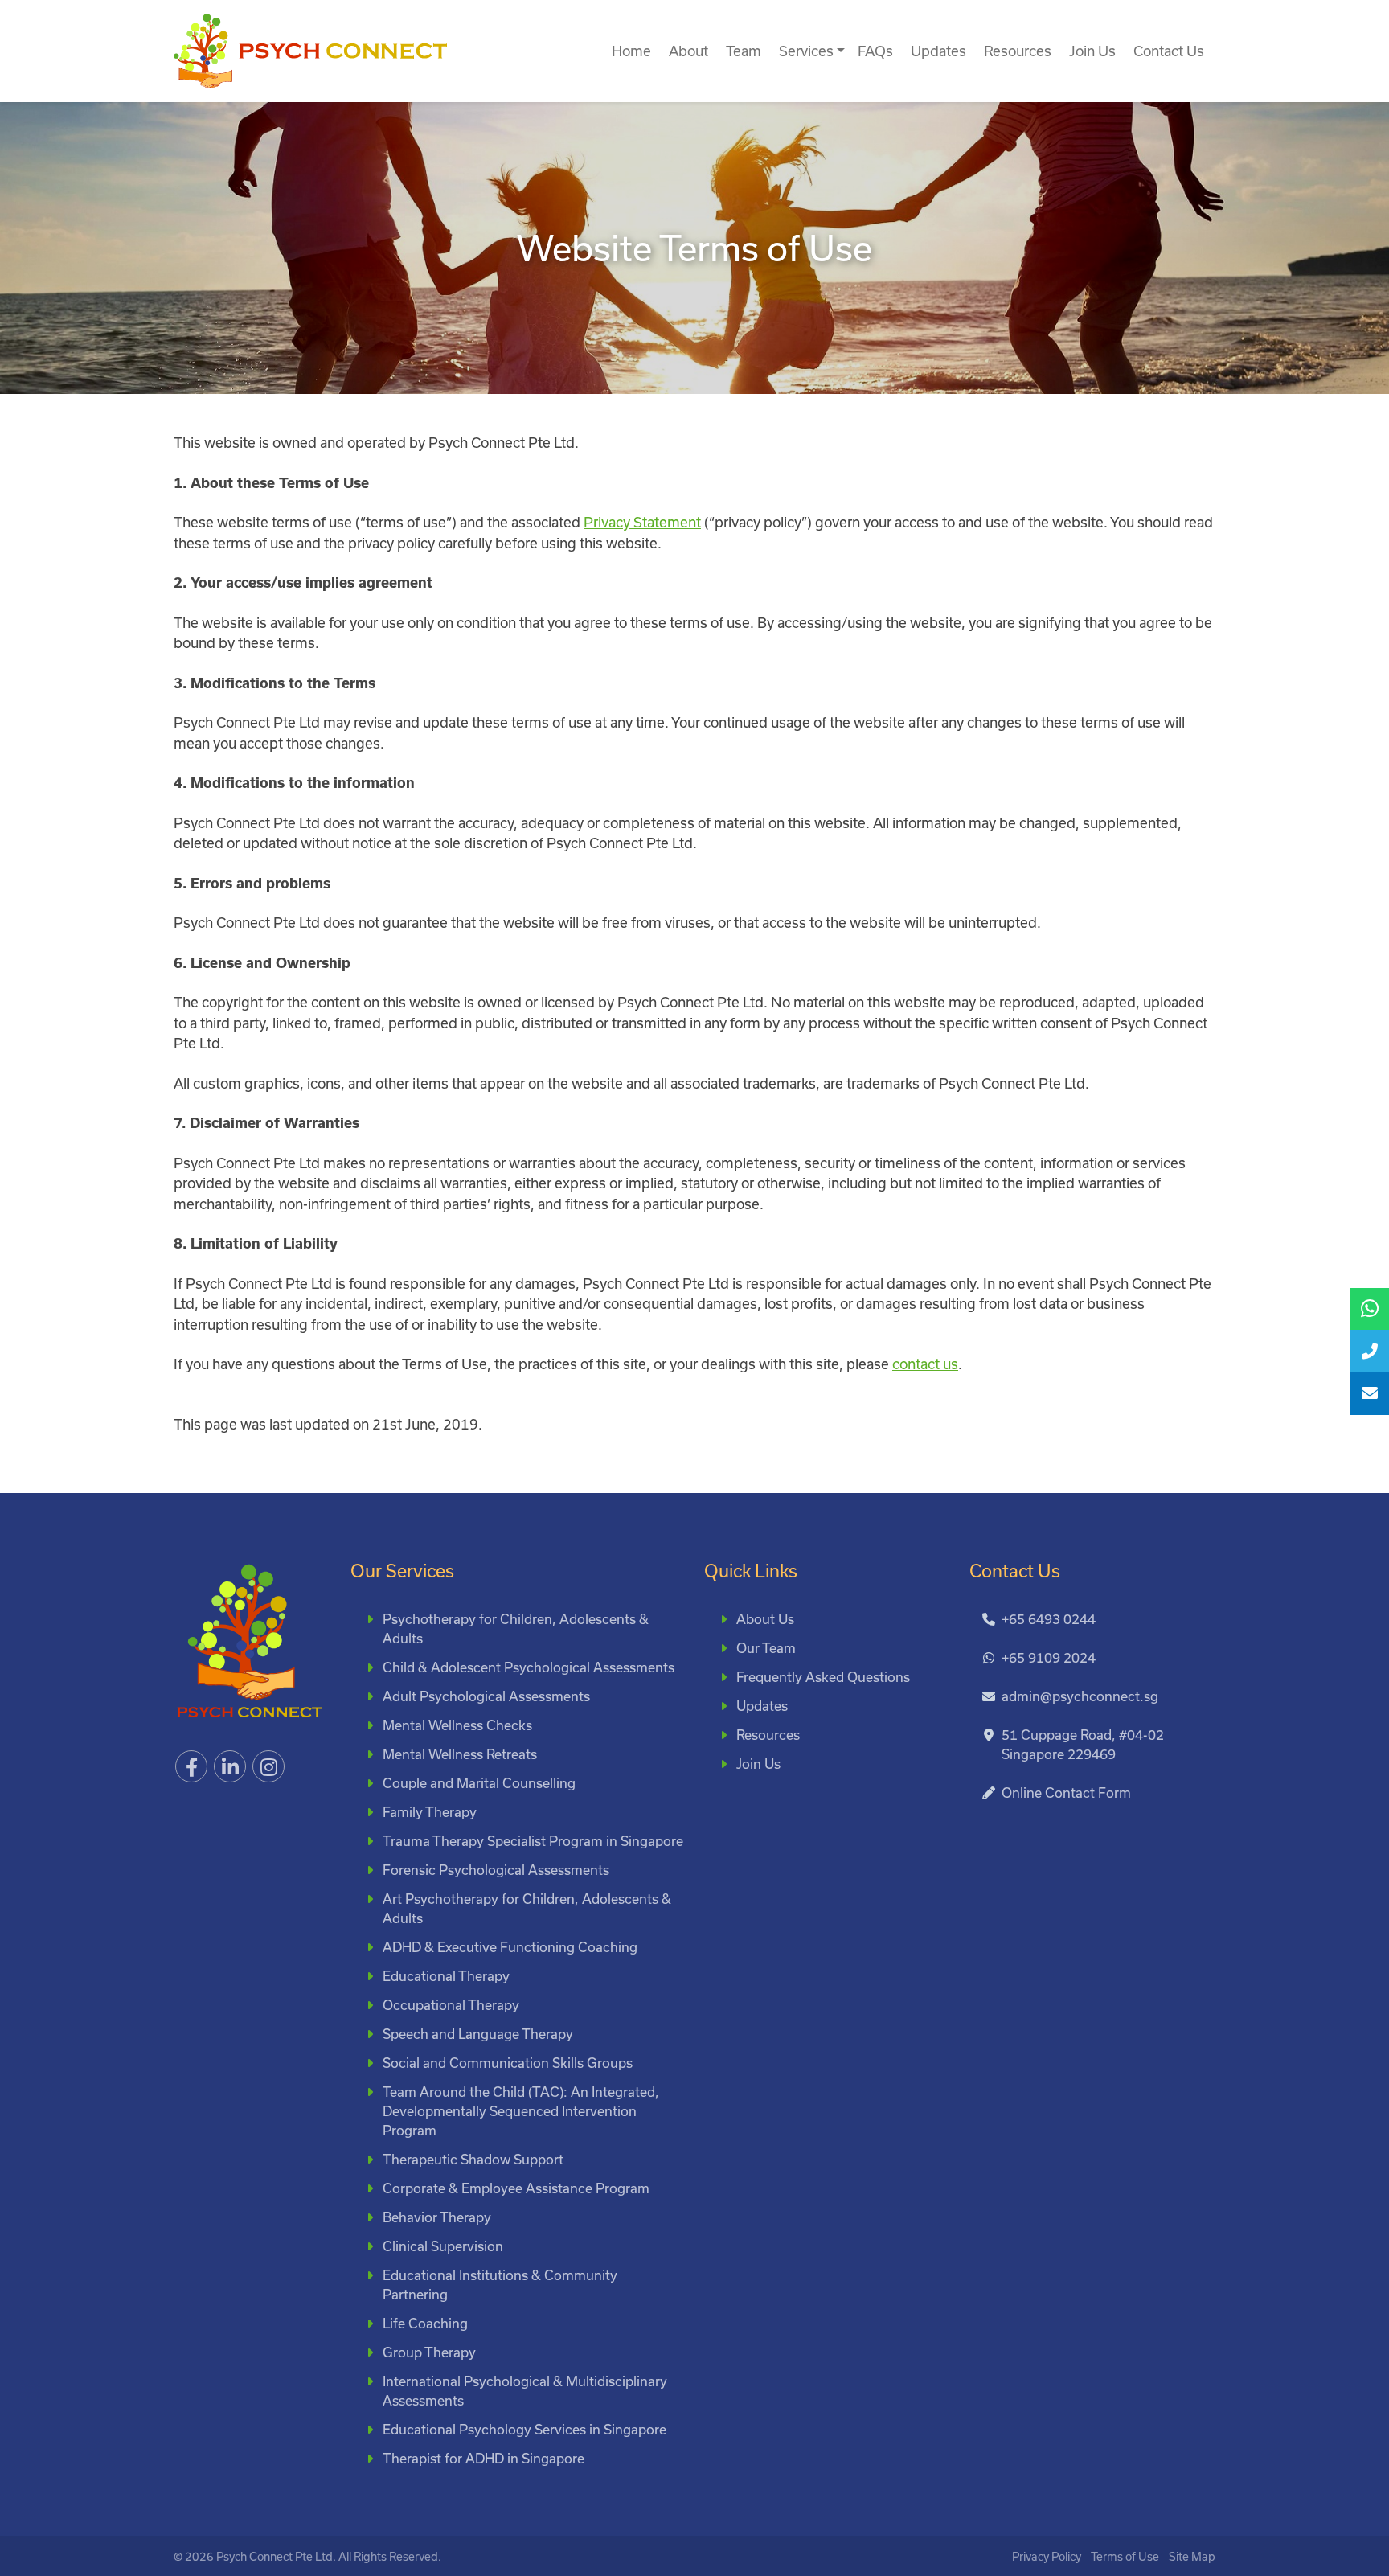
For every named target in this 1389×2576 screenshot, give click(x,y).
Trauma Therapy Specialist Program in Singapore (533, 1841)
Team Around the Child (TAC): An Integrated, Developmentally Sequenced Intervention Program (521, 2111)
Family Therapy (430, 1812)
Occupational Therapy (451, 2005)
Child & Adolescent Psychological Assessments (529, 1667)
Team (744, 51)
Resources (1018, 51)
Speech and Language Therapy (478, 2034)
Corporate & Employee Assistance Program (516, 2188)
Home (631, 51)
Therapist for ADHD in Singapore (483, 2458)
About (688, 51)
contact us (925, 1364)
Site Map (1192, 2556)
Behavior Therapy (437, 2217)
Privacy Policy (1047, 2556)
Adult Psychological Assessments (486, 1696)
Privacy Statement (642, 522)
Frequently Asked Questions (823, 1677)
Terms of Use (1125, 2556)
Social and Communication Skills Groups (508, 2063)
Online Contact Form (1066, 1793)
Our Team (766, 1648)
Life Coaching (425, 2323)
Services (806, 51)
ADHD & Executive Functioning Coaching (510, 1947)
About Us (765, 1619)
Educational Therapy (446, 1976)
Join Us (1092, 51)
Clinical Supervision (443, 2246)
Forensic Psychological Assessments (496, 1870)
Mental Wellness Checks (457, 1725)
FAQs (875, 51)
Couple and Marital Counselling (479, 1783)
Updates (938, 51)
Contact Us (1169, 51)
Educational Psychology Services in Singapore (524, 2429)
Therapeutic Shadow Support (473, 2159)
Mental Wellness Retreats (460, 1754)
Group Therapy (429, 2352)
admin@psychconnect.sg (1080, 1696)
